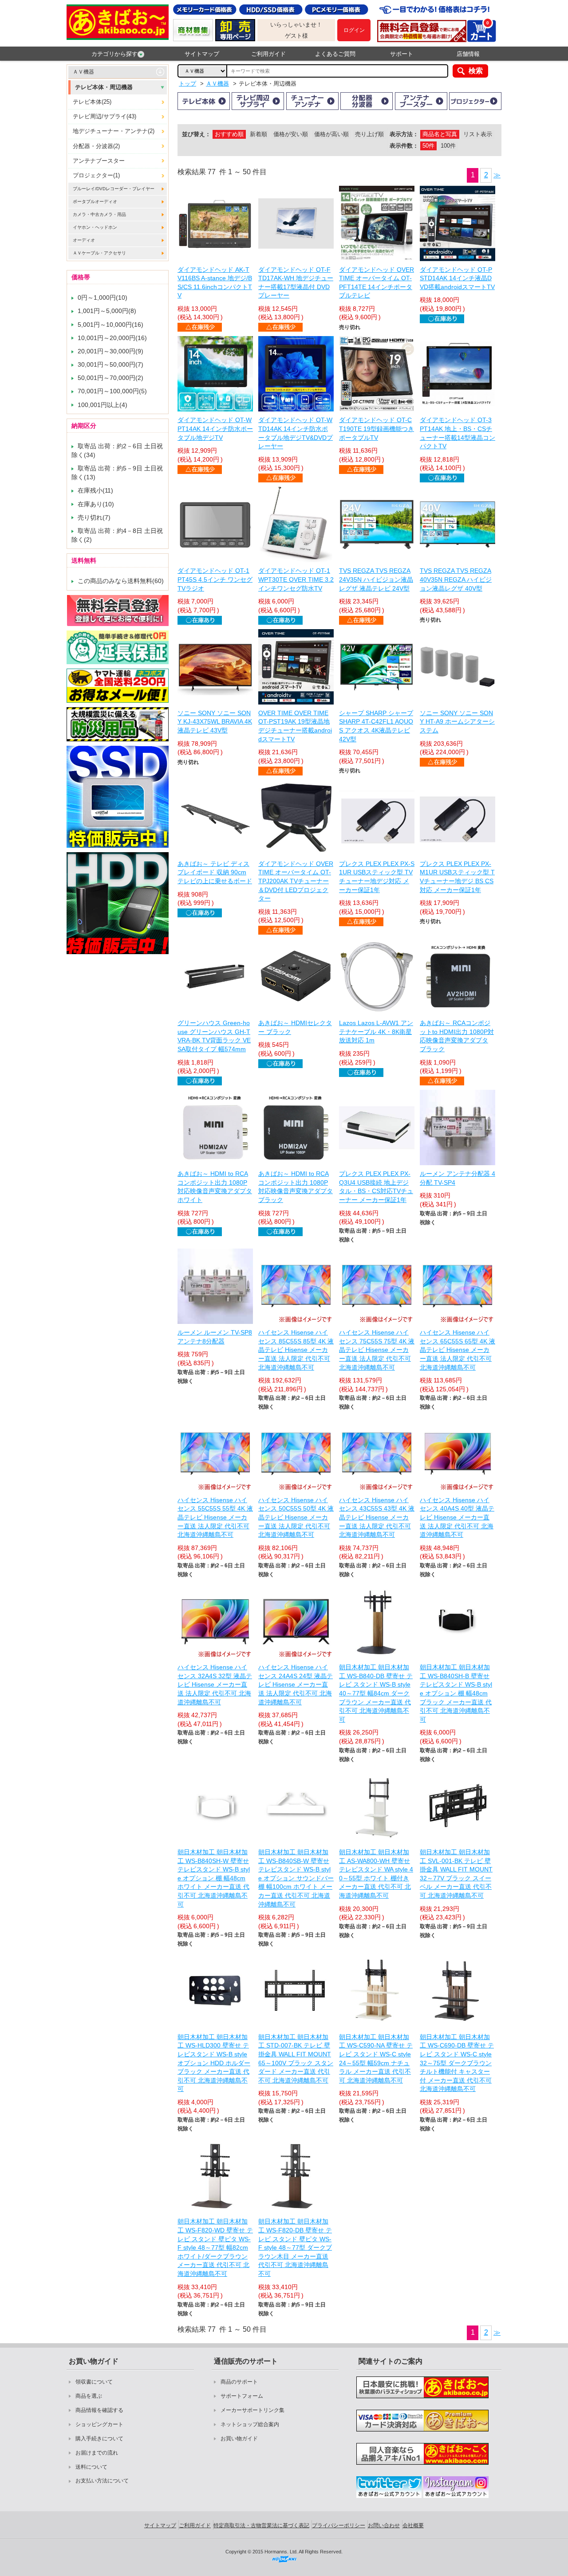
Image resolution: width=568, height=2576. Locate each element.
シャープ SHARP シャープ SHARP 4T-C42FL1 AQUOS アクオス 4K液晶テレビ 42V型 (376, 726)
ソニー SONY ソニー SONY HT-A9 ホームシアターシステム (457, 722)
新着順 (258, 134)
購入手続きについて (99, 2439)
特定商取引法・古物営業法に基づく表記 (261, 2525)
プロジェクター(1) (96, 175)
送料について (91, 2467)
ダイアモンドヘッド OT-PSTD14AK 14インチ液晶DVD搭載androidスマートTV (457, 278)
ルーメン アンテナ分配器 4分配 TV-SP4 (458, 1178)
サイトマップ (202, 54)
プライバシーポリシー (339, 2525)
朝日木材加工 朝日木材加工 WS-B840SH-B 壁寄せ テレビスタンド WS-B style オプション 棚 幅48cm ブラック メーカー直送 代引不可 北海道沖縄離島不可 (456, 1693)
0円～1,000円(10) (103, 298)
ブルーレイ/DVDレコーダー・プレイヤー (114, 189)
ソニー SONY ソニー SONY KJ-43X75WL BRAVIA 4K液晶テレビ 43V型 (215, 722)
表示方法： (404, 134)
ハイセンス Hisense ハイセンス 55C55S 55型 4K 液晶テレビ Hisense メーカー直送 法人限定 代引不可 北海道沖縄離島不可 (215, 1517)
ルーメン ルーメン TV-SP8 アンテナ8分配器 (215, 1337)
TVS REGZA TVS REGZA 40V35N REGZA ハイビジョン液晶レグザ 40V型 (456, 579)
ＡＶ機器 (83, 72)
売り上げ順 (369, 134)
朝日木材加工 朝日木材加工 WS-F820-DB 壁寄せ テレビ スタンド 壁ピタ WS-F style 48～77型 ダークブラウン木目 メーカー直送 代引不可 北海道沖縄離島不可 (295, 2247)
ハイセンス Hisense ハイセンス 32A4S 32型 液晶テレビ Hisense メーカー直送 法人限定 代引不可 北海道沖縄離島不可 (215, 1684)
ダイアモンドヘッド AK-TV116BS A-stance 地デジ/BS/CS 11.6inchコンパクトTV (215, 283)
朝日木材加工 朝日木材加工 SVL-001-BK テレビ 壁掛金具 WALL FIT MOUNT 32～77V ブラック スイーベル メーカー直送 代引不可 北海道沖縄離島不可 (456, 1874)
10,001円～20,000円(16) (112, 338)
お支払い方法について (102, 2481)
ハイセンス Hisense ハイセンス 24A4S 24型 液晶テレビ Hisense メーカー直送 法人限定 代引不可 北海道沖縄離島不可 (296, 1684)
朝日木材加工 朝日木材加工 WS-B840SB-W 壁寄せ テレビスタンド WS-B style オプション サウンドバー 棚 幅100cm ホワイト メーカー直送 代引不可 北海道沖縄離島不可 (296, 1878)
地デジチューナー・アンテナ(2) (114, 131)
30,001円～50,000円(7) (110, 364)
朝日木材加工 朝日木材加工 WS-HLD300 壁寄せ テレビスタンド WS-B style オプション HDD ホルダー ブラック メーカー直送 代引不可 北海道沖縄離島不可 (214, 2063)
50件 (428, 146)
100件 (448, 146)
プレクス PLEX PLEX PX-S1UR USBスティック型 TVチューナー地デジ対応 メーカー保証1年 (377, 877)
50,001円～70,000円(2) (110, 378)
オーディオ (84, 240)
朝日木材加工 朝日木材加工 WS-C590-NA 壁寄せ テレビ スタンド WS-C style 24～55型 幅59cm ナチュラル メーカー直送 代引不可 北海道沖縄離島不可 (376, 2059)
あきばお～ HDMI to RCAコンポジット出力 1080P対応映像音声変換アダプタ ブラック (296, 1187)
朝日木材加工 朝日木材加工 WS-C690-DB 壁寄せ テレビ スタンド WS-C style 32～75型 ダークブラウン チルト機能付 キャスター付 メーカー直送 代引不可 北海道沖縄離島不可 (457, 2063)
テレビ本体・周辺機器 (104, 87)
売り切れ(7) (94, 517)
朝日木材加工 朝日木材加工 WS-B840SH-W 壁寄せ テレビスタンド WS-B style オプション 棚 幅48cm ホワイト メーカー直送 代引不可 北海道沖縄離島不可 (214, 1878)
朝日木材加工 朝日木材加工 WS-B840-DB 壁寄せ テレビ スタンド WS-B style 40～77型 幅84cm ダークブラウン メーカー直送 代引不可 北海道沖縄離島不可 (376, 1693)
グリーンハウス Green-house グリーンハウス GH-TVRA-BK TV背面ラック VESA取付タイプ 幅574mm (214, 1036)
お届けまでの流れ (97, 2453)
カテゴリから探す (114, 54)
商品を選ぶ (89, 2396)
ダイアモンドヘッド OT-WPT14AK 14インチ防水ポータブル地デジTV (215, 429)
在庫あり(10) (96, 504)
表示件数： (404, 146)
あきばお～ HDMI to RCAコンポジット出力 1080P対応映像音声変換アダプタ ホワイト (215, 1187)
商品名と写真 (440, 134)
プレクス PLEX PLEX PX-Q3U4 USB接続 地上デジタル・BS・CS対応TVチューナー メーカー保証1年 (376, 1187)
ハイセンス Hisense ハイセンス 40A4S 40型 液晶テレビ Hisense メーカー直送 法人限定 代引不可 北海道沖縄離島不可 (457, 1517)
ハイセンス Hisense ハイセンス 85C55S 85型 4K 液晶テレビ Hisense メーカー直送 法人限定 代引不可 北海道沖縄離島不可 (296, 1350)
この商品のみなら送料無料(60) (121, 581)
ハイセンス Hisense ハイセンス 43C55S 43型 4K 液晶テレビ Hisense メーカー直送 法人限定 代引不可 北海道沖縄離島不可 (377, 1517)
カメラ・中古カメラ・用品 (99, 214)
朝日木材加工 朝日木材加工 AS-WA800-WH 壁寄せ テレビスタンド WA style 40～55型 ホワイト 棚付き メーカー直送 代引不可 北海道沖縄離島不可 (376, 1874)
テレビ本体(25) (92, 102)
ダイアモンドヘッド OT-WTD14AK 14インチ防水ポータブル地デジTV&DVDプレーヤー (296, 433)
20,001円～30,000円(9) (110, 351)
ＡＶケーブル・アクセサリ (99, 253)
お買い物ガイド (239, 2439)
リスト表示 (478, 134)
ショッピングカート (99, 2424)
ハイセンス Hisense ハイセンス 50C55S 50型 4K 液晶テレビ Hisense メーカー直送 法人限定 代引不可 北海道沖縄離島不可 (296, 1517)
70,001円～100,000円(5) (112, 391)
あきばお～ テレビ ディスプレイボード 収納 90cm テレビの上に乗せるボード (215, 872)
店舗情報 (468, 54)
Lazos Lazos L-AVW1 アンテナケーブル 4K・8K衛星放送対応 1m (376, 1032)
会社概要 (413, 2525)
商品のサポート (239, 2382)
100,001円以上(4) (103, 405)
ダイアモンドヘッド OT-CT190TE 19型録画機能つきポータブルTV (377, 429)
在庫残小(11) (95, 490)
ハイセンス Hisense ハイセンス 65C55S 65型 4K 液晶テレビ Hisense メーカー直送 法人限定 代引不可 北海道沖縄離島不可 (458, 1350)
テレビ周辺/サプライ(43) (105, 116)
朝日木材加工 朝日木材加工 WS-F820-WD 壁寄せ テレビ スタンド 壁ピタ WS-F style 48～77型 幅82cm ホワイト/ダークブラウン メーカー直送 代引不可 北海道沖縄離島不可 (215, 2247)
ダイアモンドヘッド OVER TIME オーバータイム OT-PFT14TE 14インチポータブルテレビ (377, 283)
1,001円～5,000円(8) (107, 311)
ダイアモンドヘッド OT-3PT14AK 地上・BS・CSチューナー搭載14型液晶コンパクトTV (458, 433)
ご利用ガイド (268, 54)
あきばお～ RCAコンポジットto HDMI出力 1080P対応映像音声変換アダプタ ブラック (457, 1036)
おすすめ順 (229, 134)
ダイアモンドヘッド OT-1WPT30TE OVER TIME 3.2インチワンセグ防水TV (296, 579)
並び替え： (196, 134)
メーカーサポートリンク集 (252, 2410)
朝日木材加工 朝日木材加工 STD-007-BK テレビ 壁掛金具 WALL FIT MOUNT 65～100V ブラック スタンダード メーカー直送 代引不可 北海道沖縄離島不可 (296, 2059)
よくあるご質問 (335, 54)
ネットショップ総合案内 (250, 2424)
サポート (402, 54)
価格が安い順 (291, 134)
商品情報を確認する (99, 2410)
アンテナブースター (99, 161)
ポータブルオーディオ (95, 202)
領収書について (94, 2382)
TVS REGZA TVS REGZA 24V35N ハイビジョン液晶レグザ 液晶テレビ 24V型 (376, 579)
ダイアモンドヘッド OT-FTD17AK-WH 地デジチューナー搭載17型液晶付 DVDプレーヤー (296, 283)
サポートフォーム (242, 2396)
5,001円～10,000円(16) (110, 325)
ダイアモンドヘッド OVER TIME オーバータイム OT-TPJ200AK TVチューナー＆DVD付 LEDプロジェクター (296, 881)
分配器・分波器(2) (96, 146)
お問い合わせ (384, 2525)
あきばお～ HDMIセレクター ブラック (295, 1027)
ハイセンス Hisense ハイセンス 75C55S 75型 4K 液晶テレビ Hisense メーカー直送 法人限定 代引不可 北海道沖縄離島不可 (377, 1350)
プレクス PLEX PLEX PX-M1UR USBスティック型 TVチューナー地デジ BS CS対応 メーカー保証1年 (457, 877)
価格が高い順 (331, 134)
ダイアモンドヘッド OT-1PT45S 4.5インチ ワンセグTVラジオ (215, 579)
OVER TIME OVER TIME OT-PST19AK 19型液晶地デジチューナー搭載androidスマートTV (295, 726)
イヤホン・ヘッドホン (95, 227)
